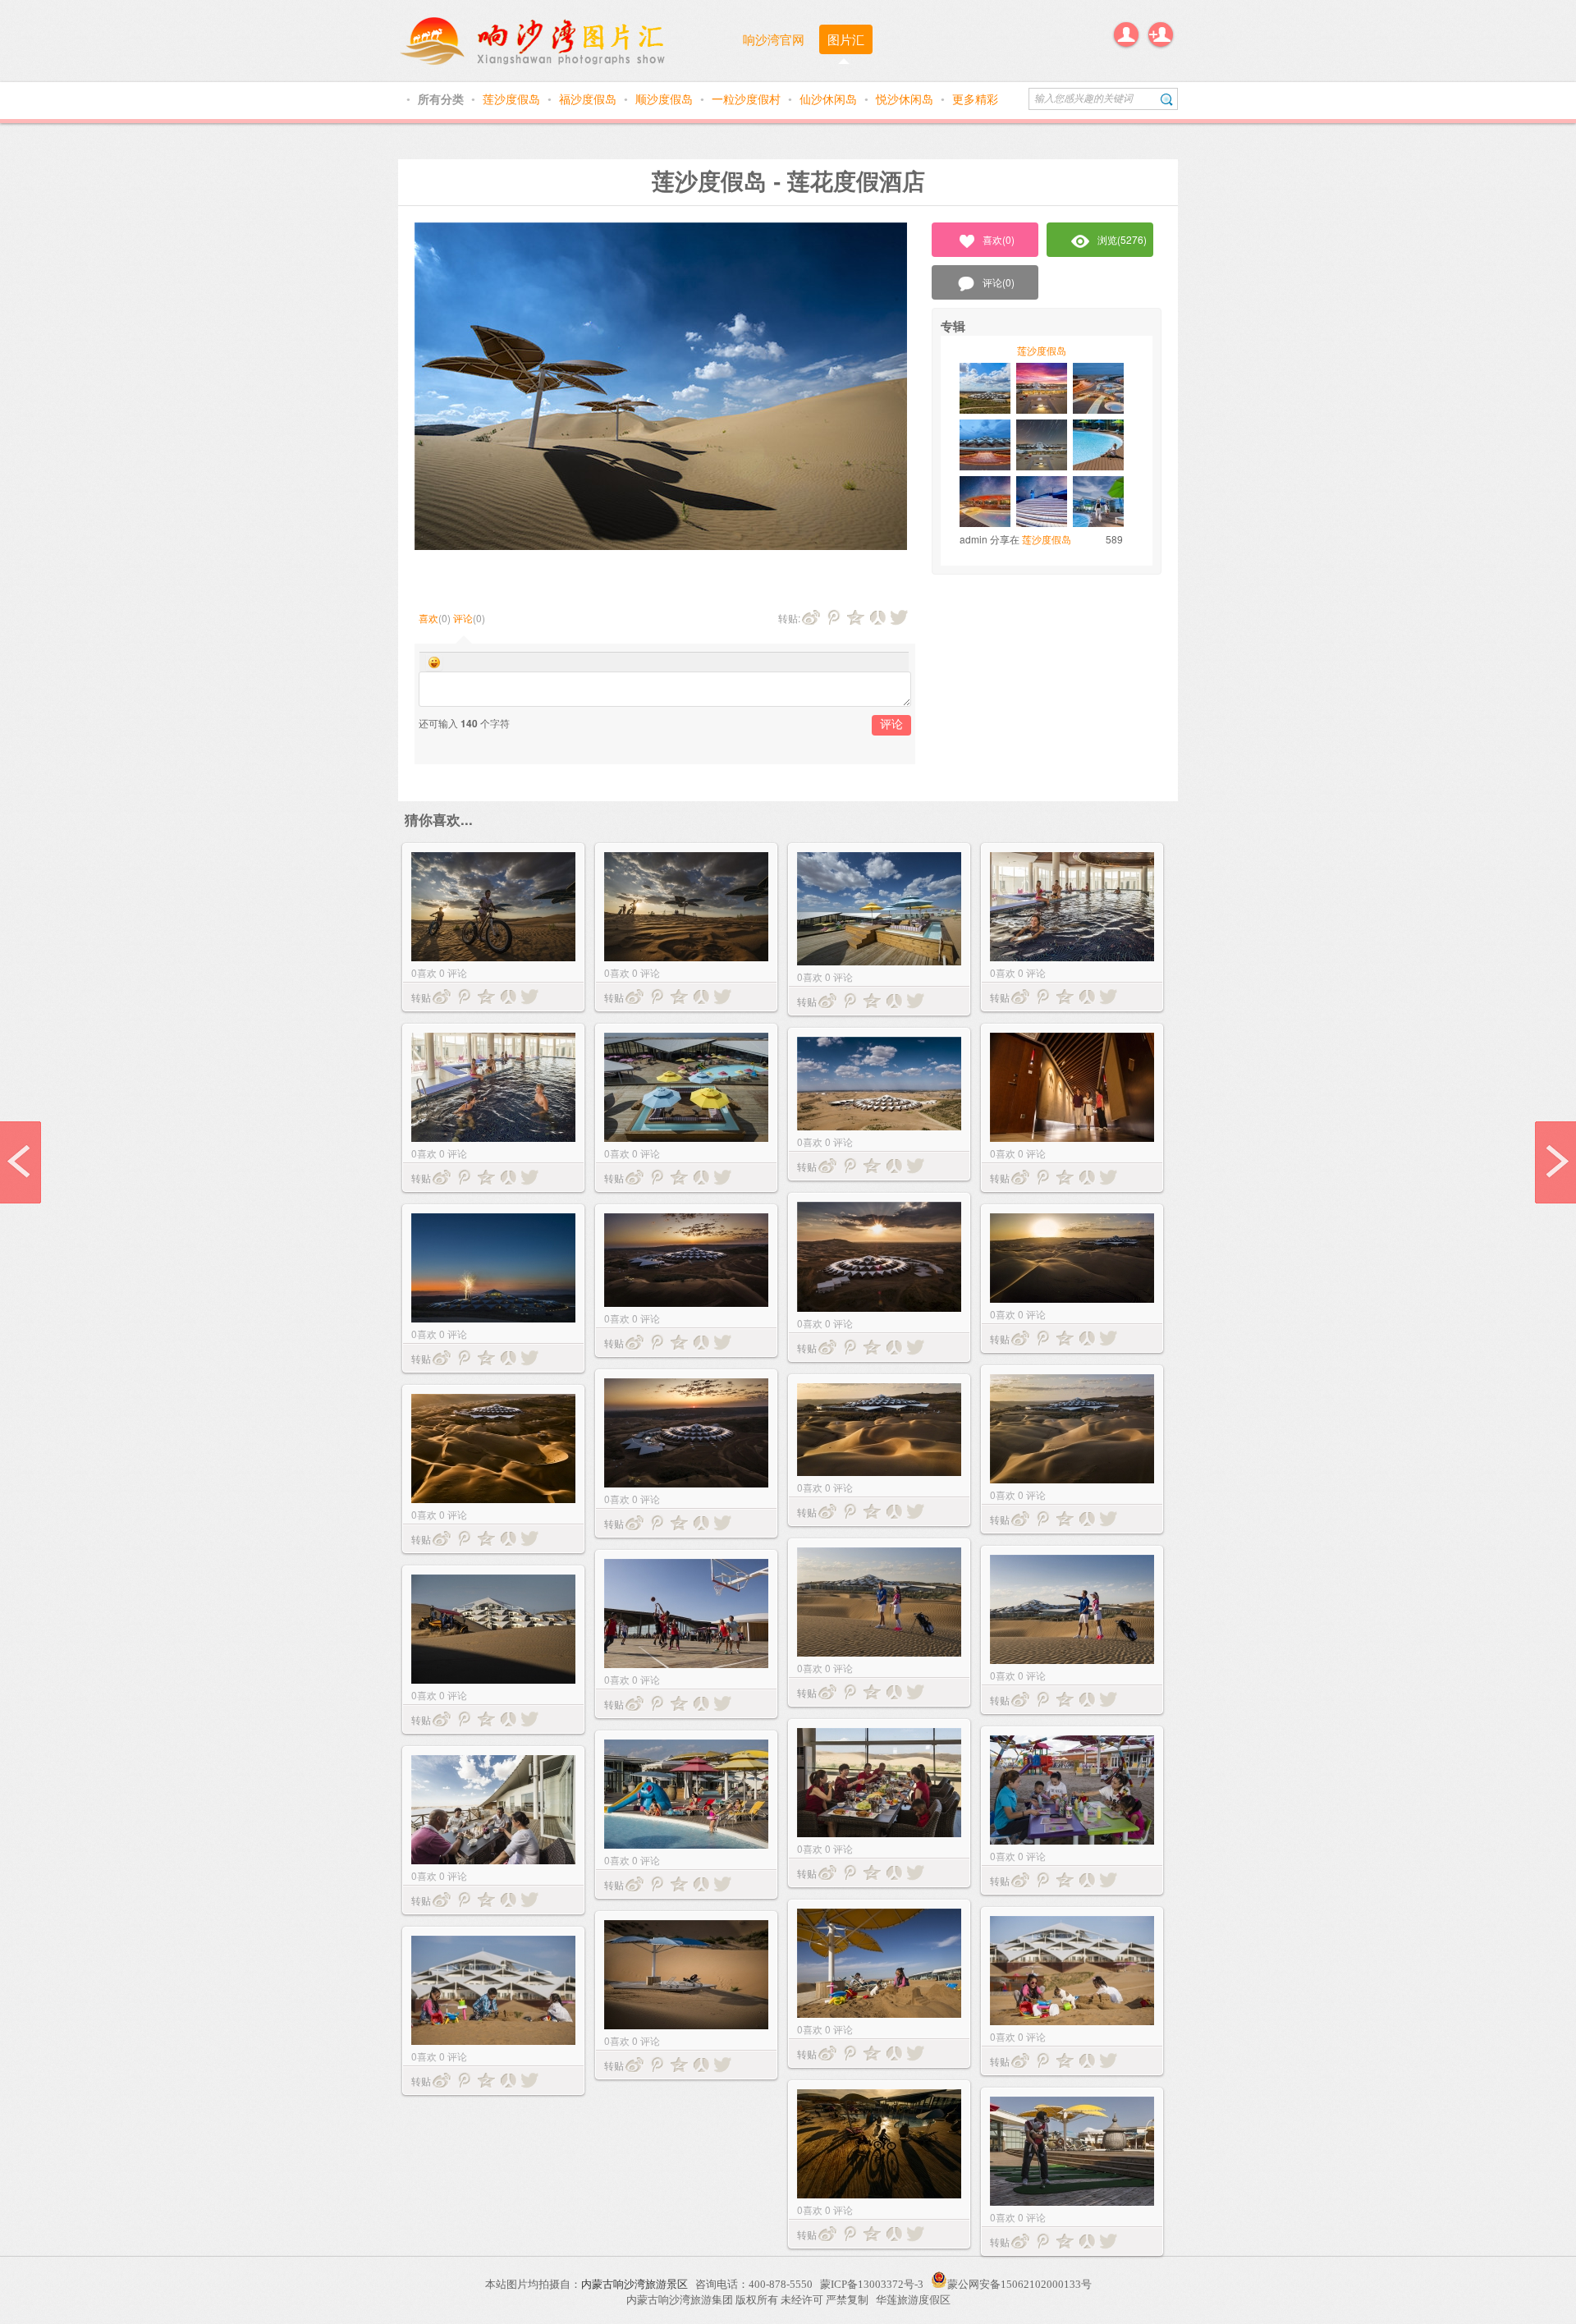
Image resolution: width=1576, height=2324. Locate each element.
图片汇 (846, 39)
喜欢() (999, 239)
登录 (1126, 34)
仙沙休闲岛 (830, 99)
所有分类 (442, 99)
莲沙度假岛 (513, 99)
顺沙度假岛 (666, 99)
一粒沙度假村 (748, 99)
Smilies (434, 662)
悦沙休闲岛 (906, 99)
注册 (1161, 34)
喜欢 (428, 618)
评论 (463, 618)
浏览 (1122, 239)
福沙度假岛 (589, 99)
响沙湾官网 (774, 39)
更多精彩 (975, 99)
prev (21, 1162)
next (1555, 1162)
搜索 (1167, 99)
